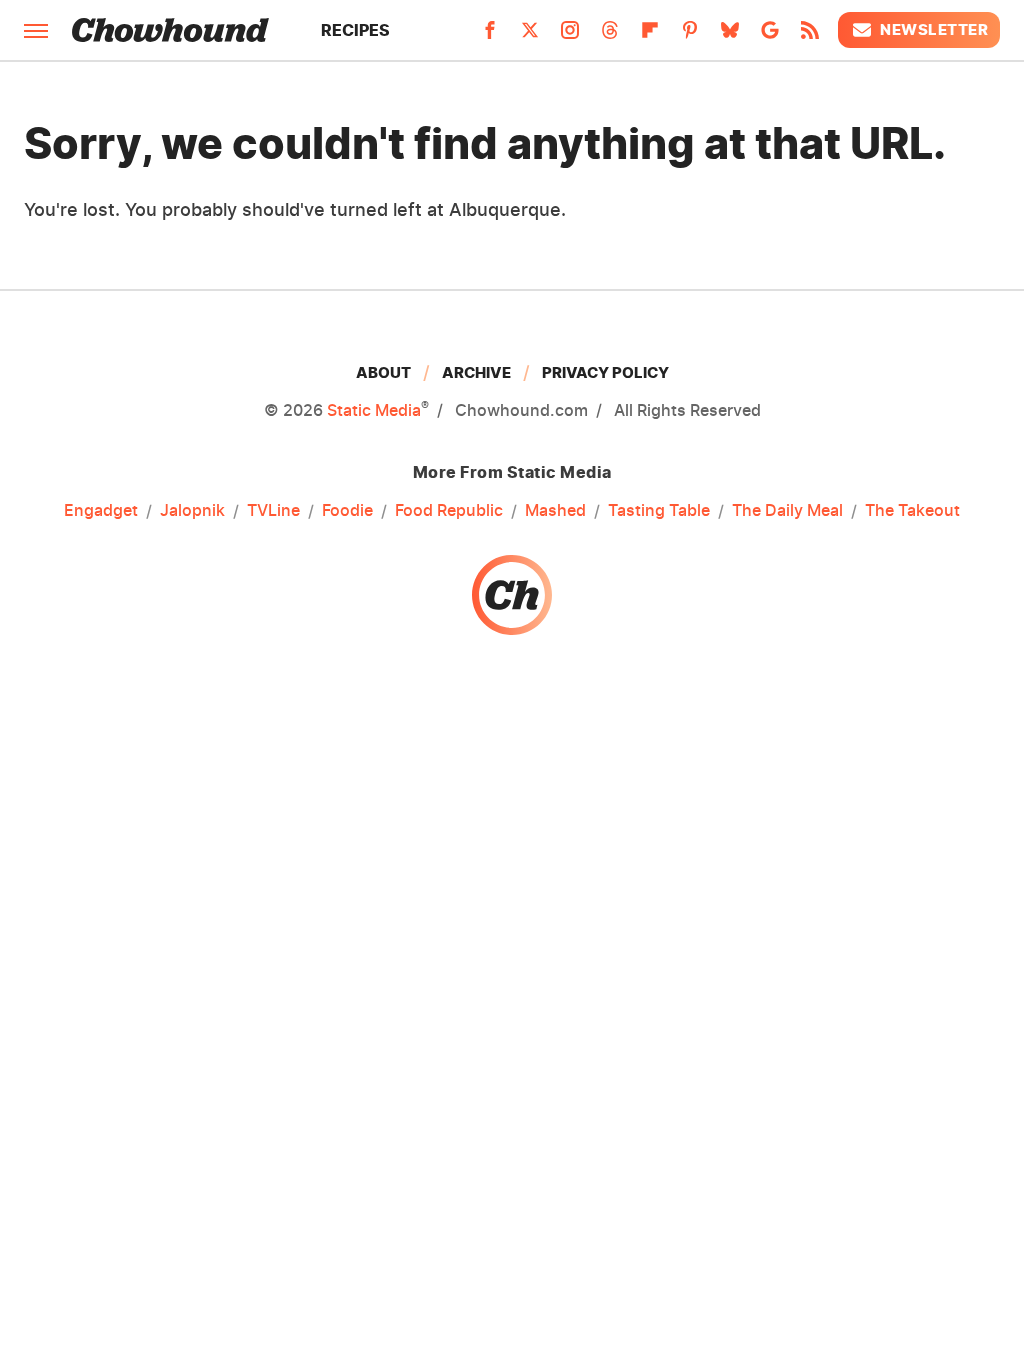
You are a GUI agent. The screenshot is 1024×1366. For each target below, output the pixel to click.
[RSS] (810, 36)
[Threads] (610, 36)
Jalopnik (192, 510)
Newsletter (934, 29)
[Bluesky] (730, 36)
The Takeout (912, 510)
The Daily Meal (787, 510)
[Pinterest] (690, 36)
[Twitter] (530, 36)
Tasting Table (659, 510)
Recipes (355, 30)
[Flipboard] (650, 36)
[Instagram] (570, 36)
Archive (476, 372)
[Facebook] (490, 36)
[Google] (770, 36)
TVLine (273, 510)
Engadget (101, 510)
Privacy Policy (605, 372)
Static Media (374, 410)
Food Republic (449, 510)
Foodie (347, 510)
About (383, 372)
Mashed (555, 510)
